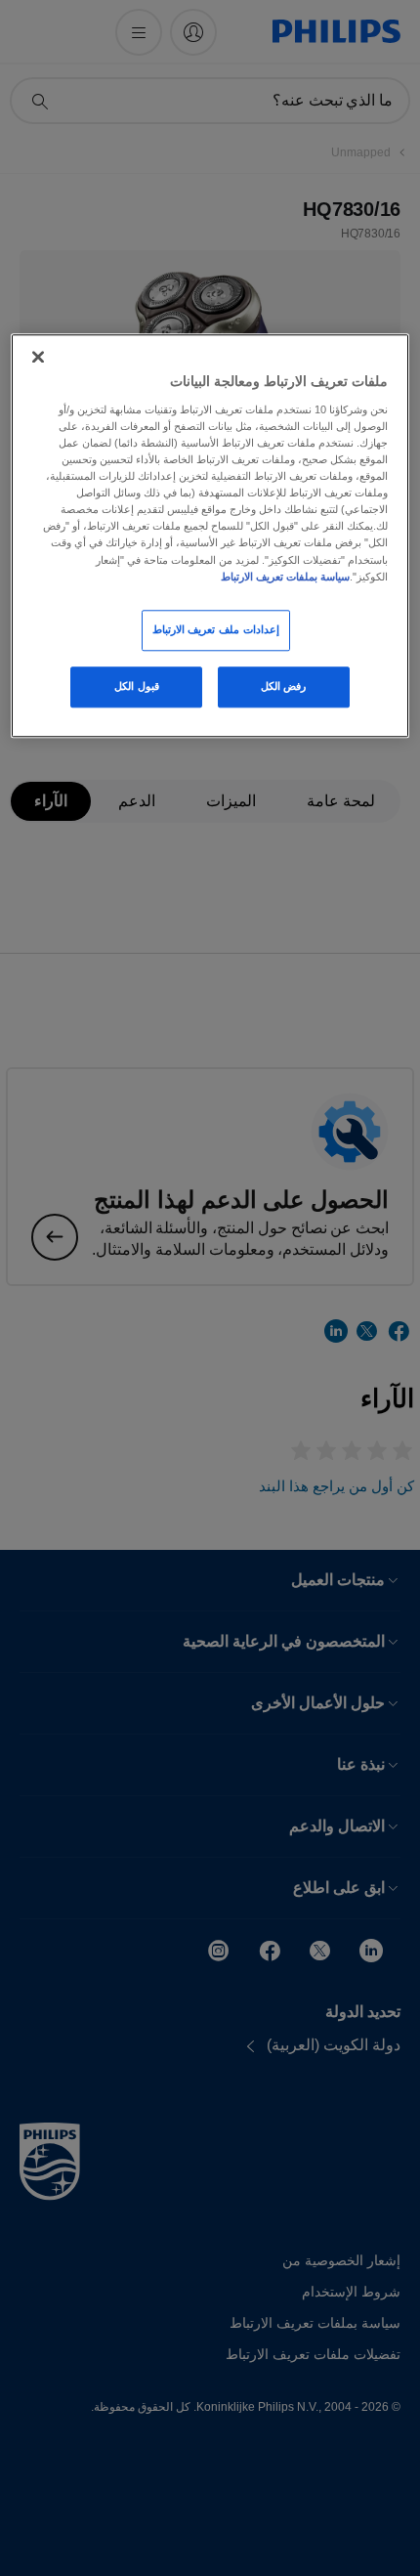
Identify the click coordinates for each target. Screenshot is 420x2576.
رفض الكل (284, 686)
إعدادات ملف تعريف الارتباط (216, 629)
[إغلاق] (38, 358)
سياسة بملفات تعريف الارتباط (285, 577)
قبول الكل (137, 686)
